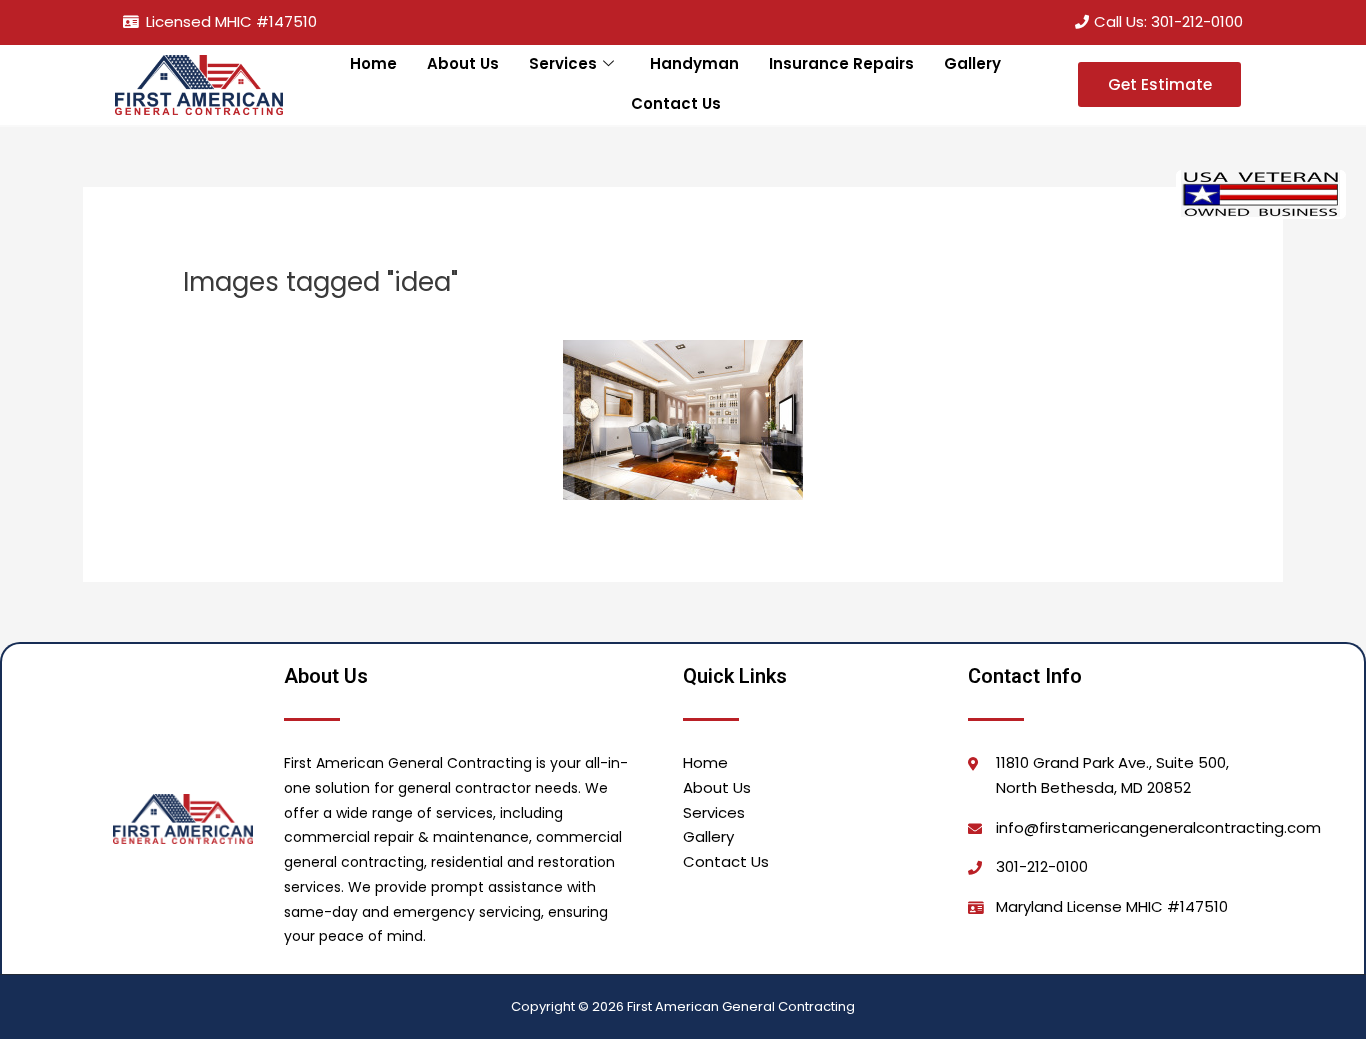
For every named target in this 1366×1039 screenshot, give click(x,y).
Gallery (972, 63)
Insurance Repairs (841, 63)
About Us (463, 63)
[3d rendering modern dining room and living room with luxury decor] (683, 420)
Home (373, 63)
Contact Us (676, 103)
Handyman (694, 63)
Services (563, 63)
